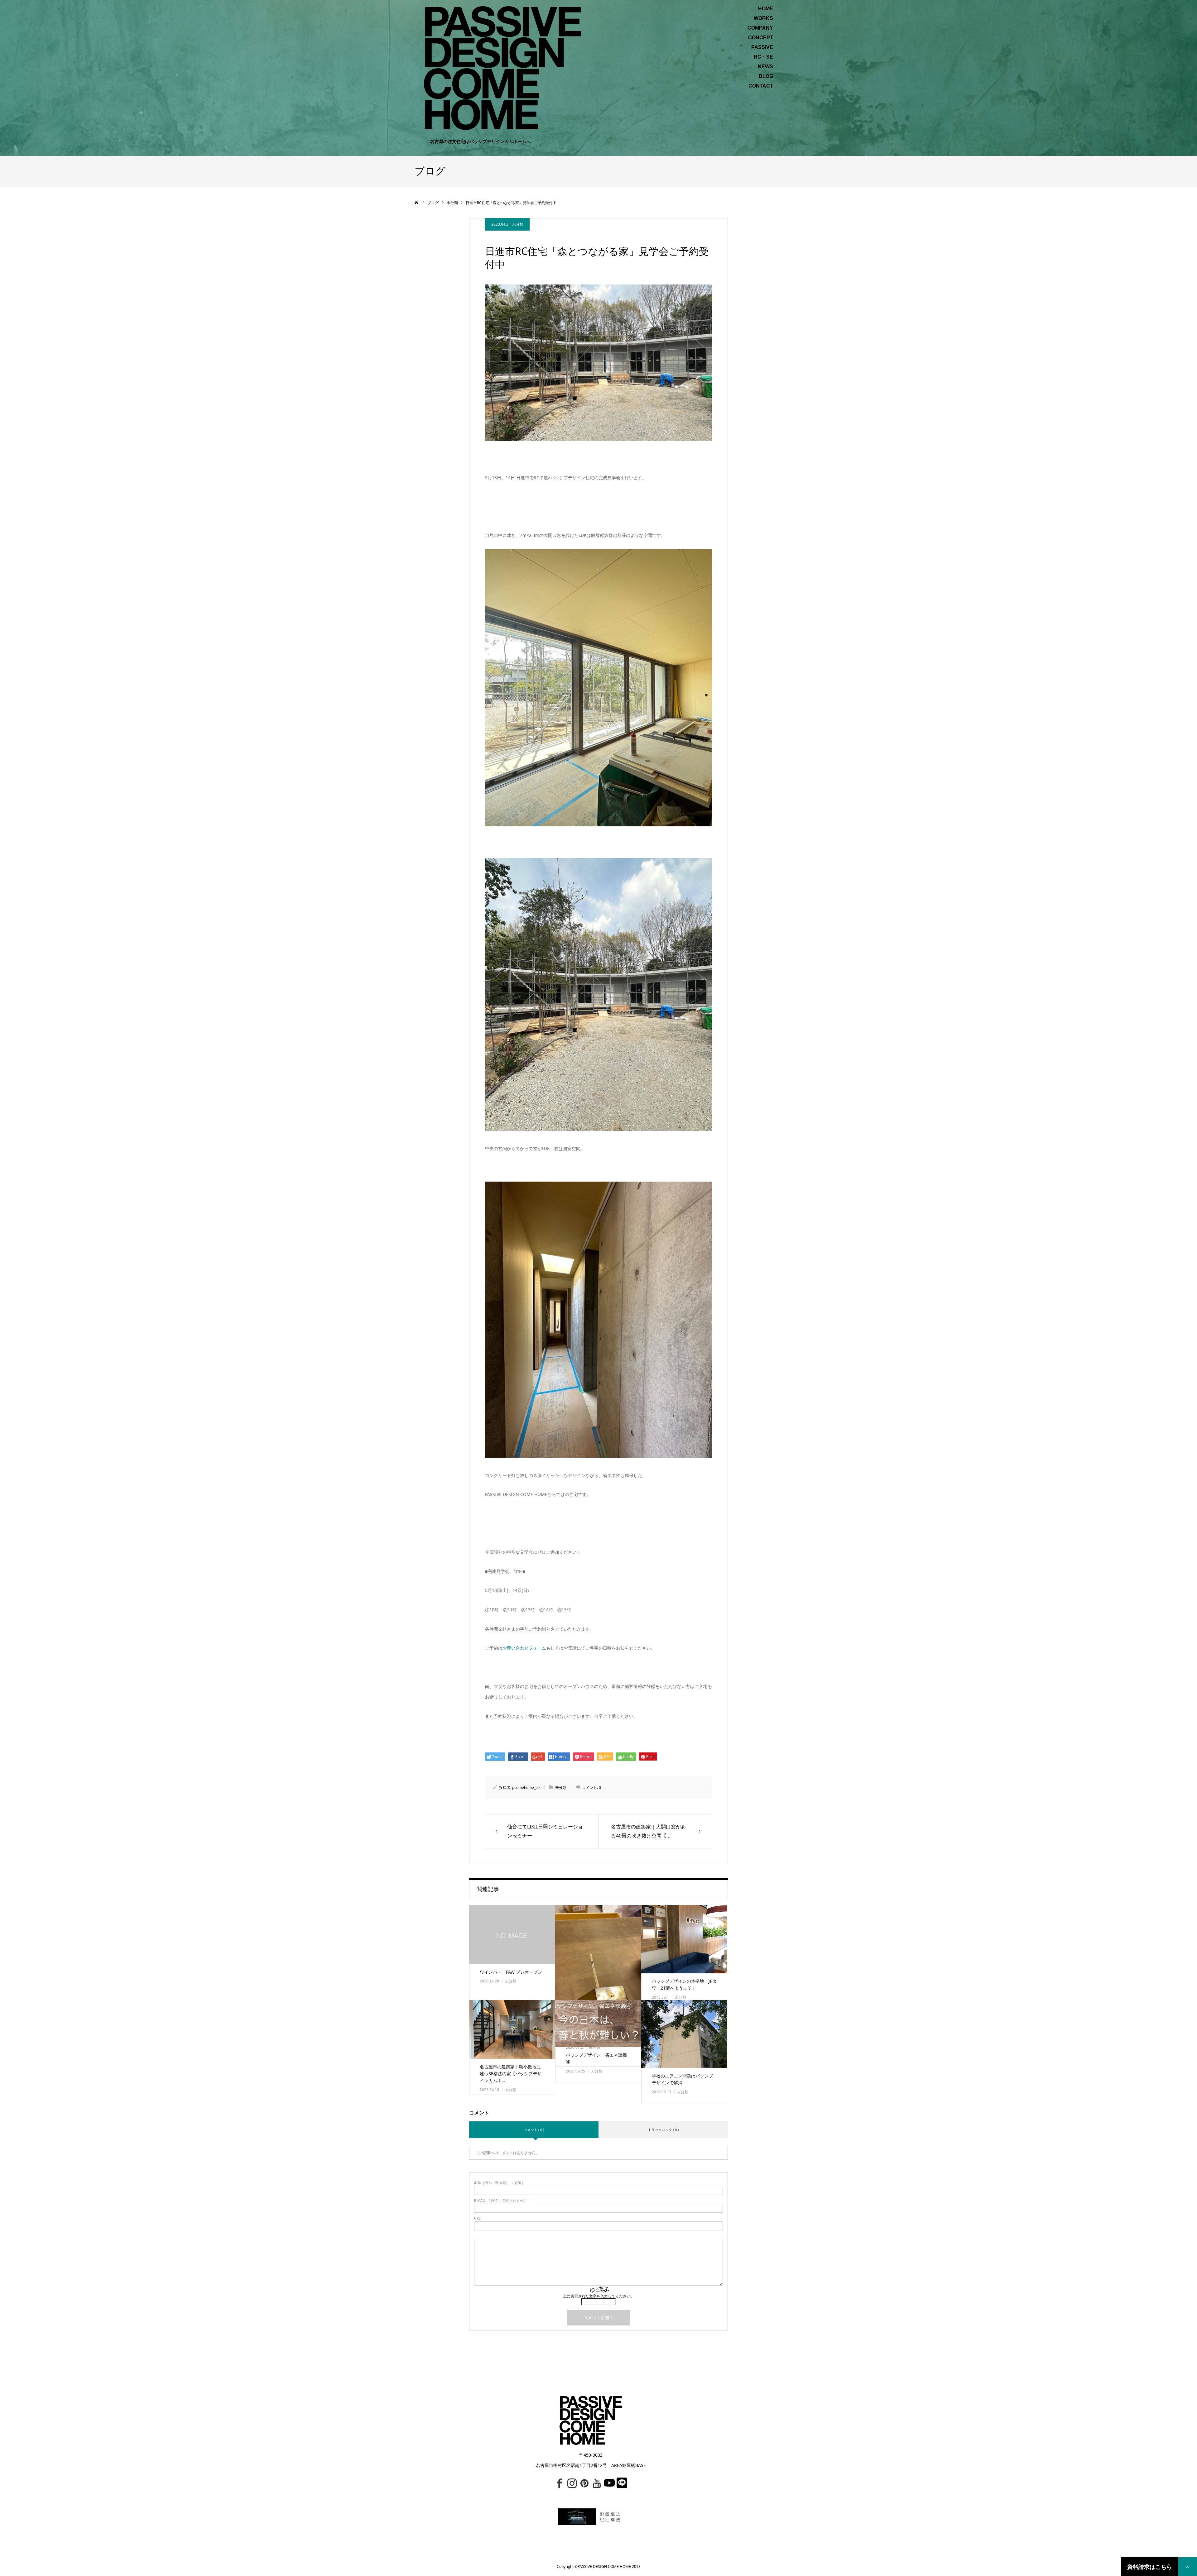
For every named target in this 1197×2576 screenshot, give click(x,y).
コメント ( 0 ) (534, 2130)
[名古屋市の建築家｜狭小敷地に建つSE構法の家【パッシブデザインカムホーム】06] (512, 2029)
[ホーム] (417, 203)
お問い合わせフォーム (524, 1648)
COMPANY (760, 28)
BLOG (766, 76)
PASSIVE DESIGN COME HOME (604, 2566)
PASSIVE (762, 47)
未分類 (518, 224)
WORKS (763, 18)
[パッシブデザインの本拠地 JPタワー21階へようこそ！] (684, 1939)
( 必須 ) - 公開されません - (501, 2200)
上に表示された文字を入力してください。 (598, 2296)
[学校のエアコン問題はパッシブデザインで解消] (684, 2034)
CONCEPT (761, 38)
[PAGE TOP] (1188, 2567)
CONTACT (761, 86)
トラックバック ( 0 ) (663, 2130)
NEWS (765, 67)
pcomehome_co (526, 1787)
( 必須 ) (499, 2183)
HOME (766, 9)
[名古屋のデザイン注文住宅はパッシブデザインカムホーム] (502, 67)
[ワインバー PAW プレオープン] (512, 1935)
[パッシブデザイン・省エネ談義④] (598, 2023)
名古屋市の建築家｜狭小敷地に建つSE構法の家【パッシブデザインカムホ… (511, 2074)
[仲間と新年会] (598, 1968)
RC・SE (763, 57)
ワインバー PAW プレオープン (511, 1972)
